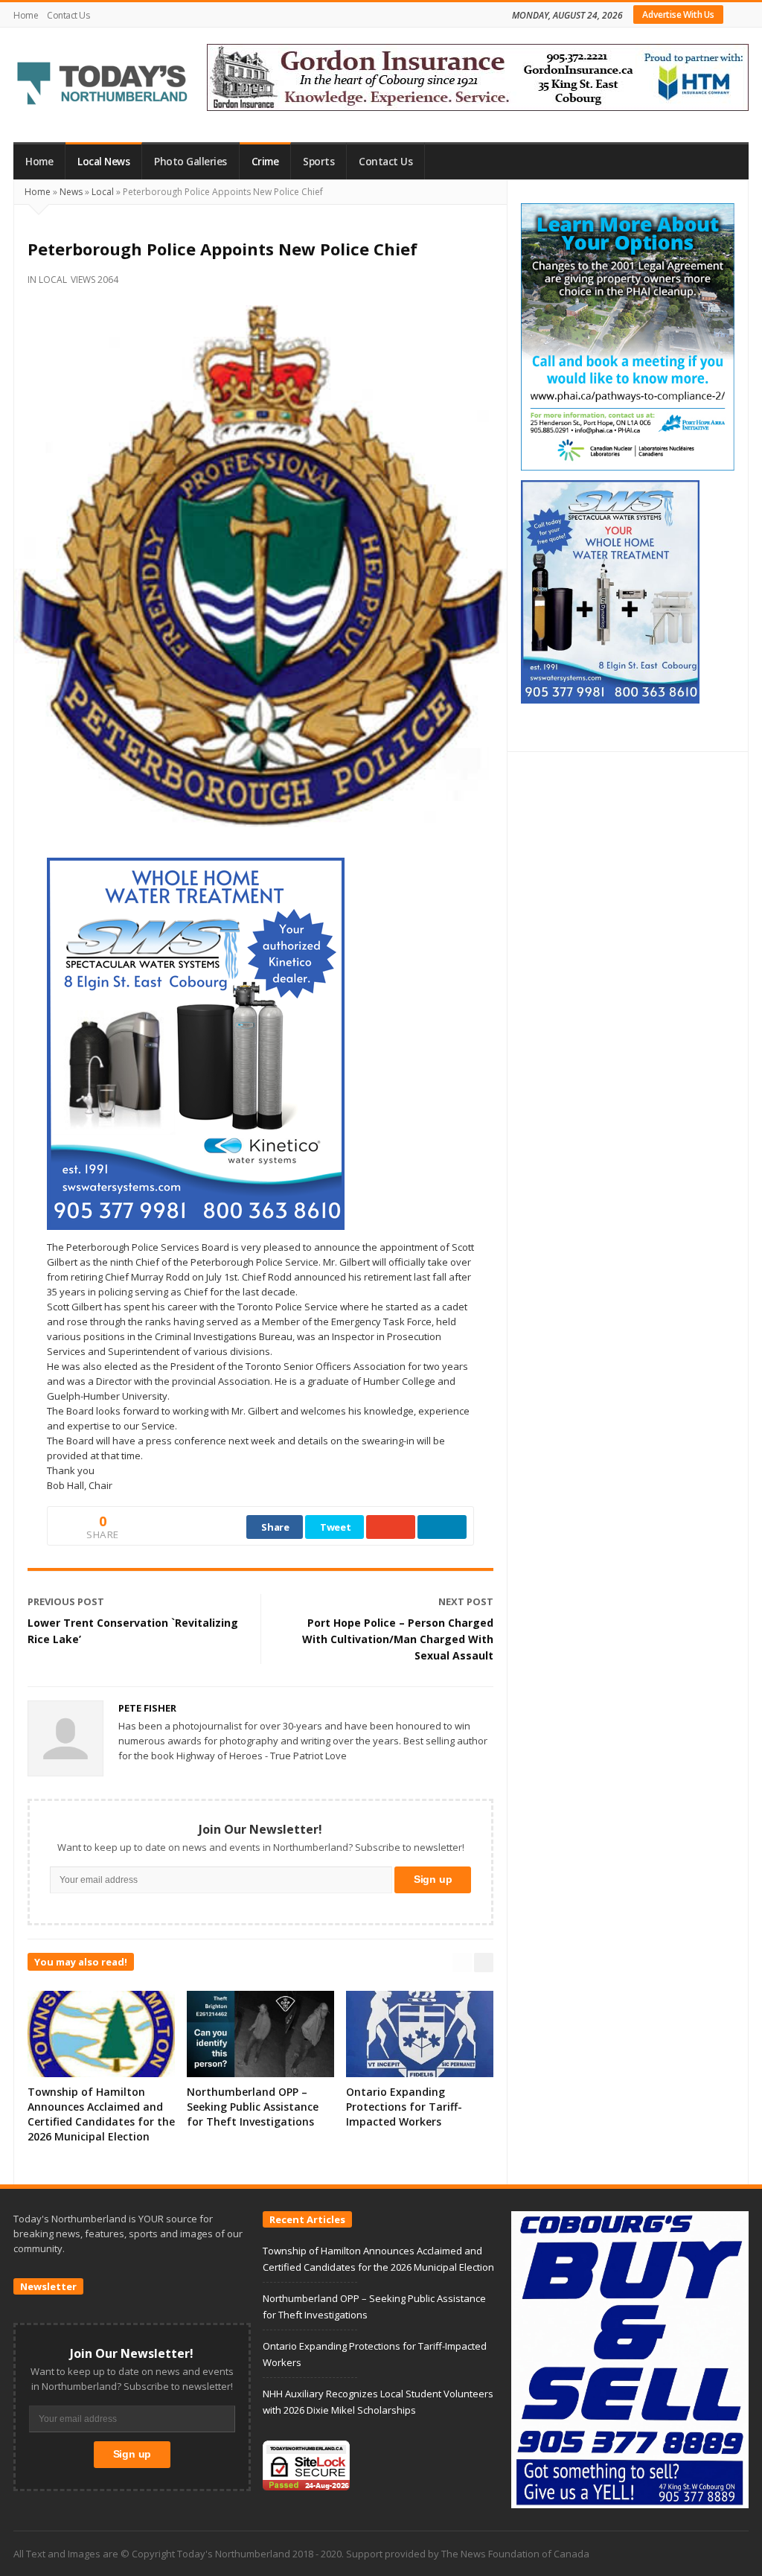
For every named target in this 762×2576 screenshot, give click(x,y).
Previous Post (66, 1601)
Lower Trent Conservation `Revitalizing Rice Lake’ (133, 1631)
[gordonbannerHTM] (478, 76)
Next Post (466, 1601)
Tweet (336, 1527)
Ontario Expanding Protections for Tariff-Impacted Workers (404, 2107)
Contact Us (68, 15)
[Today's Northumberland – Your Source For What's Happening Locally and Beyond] (103, 85)
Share (275, 1527)
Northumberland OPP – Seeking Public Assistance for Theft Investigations (253, 2107)
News (71, 192)
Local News (103, 162)
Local (103, 192)
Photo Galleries (190, 162)
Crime (265, 162)
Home (26, 15)
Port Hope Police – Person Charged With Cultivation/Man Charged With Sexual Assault (398, 1639)
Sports (318, 162)
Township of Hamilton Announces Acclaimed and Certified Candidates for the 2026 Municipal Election (101, 2114)
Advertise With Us (678, 15)
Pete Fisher (147, 1708)
